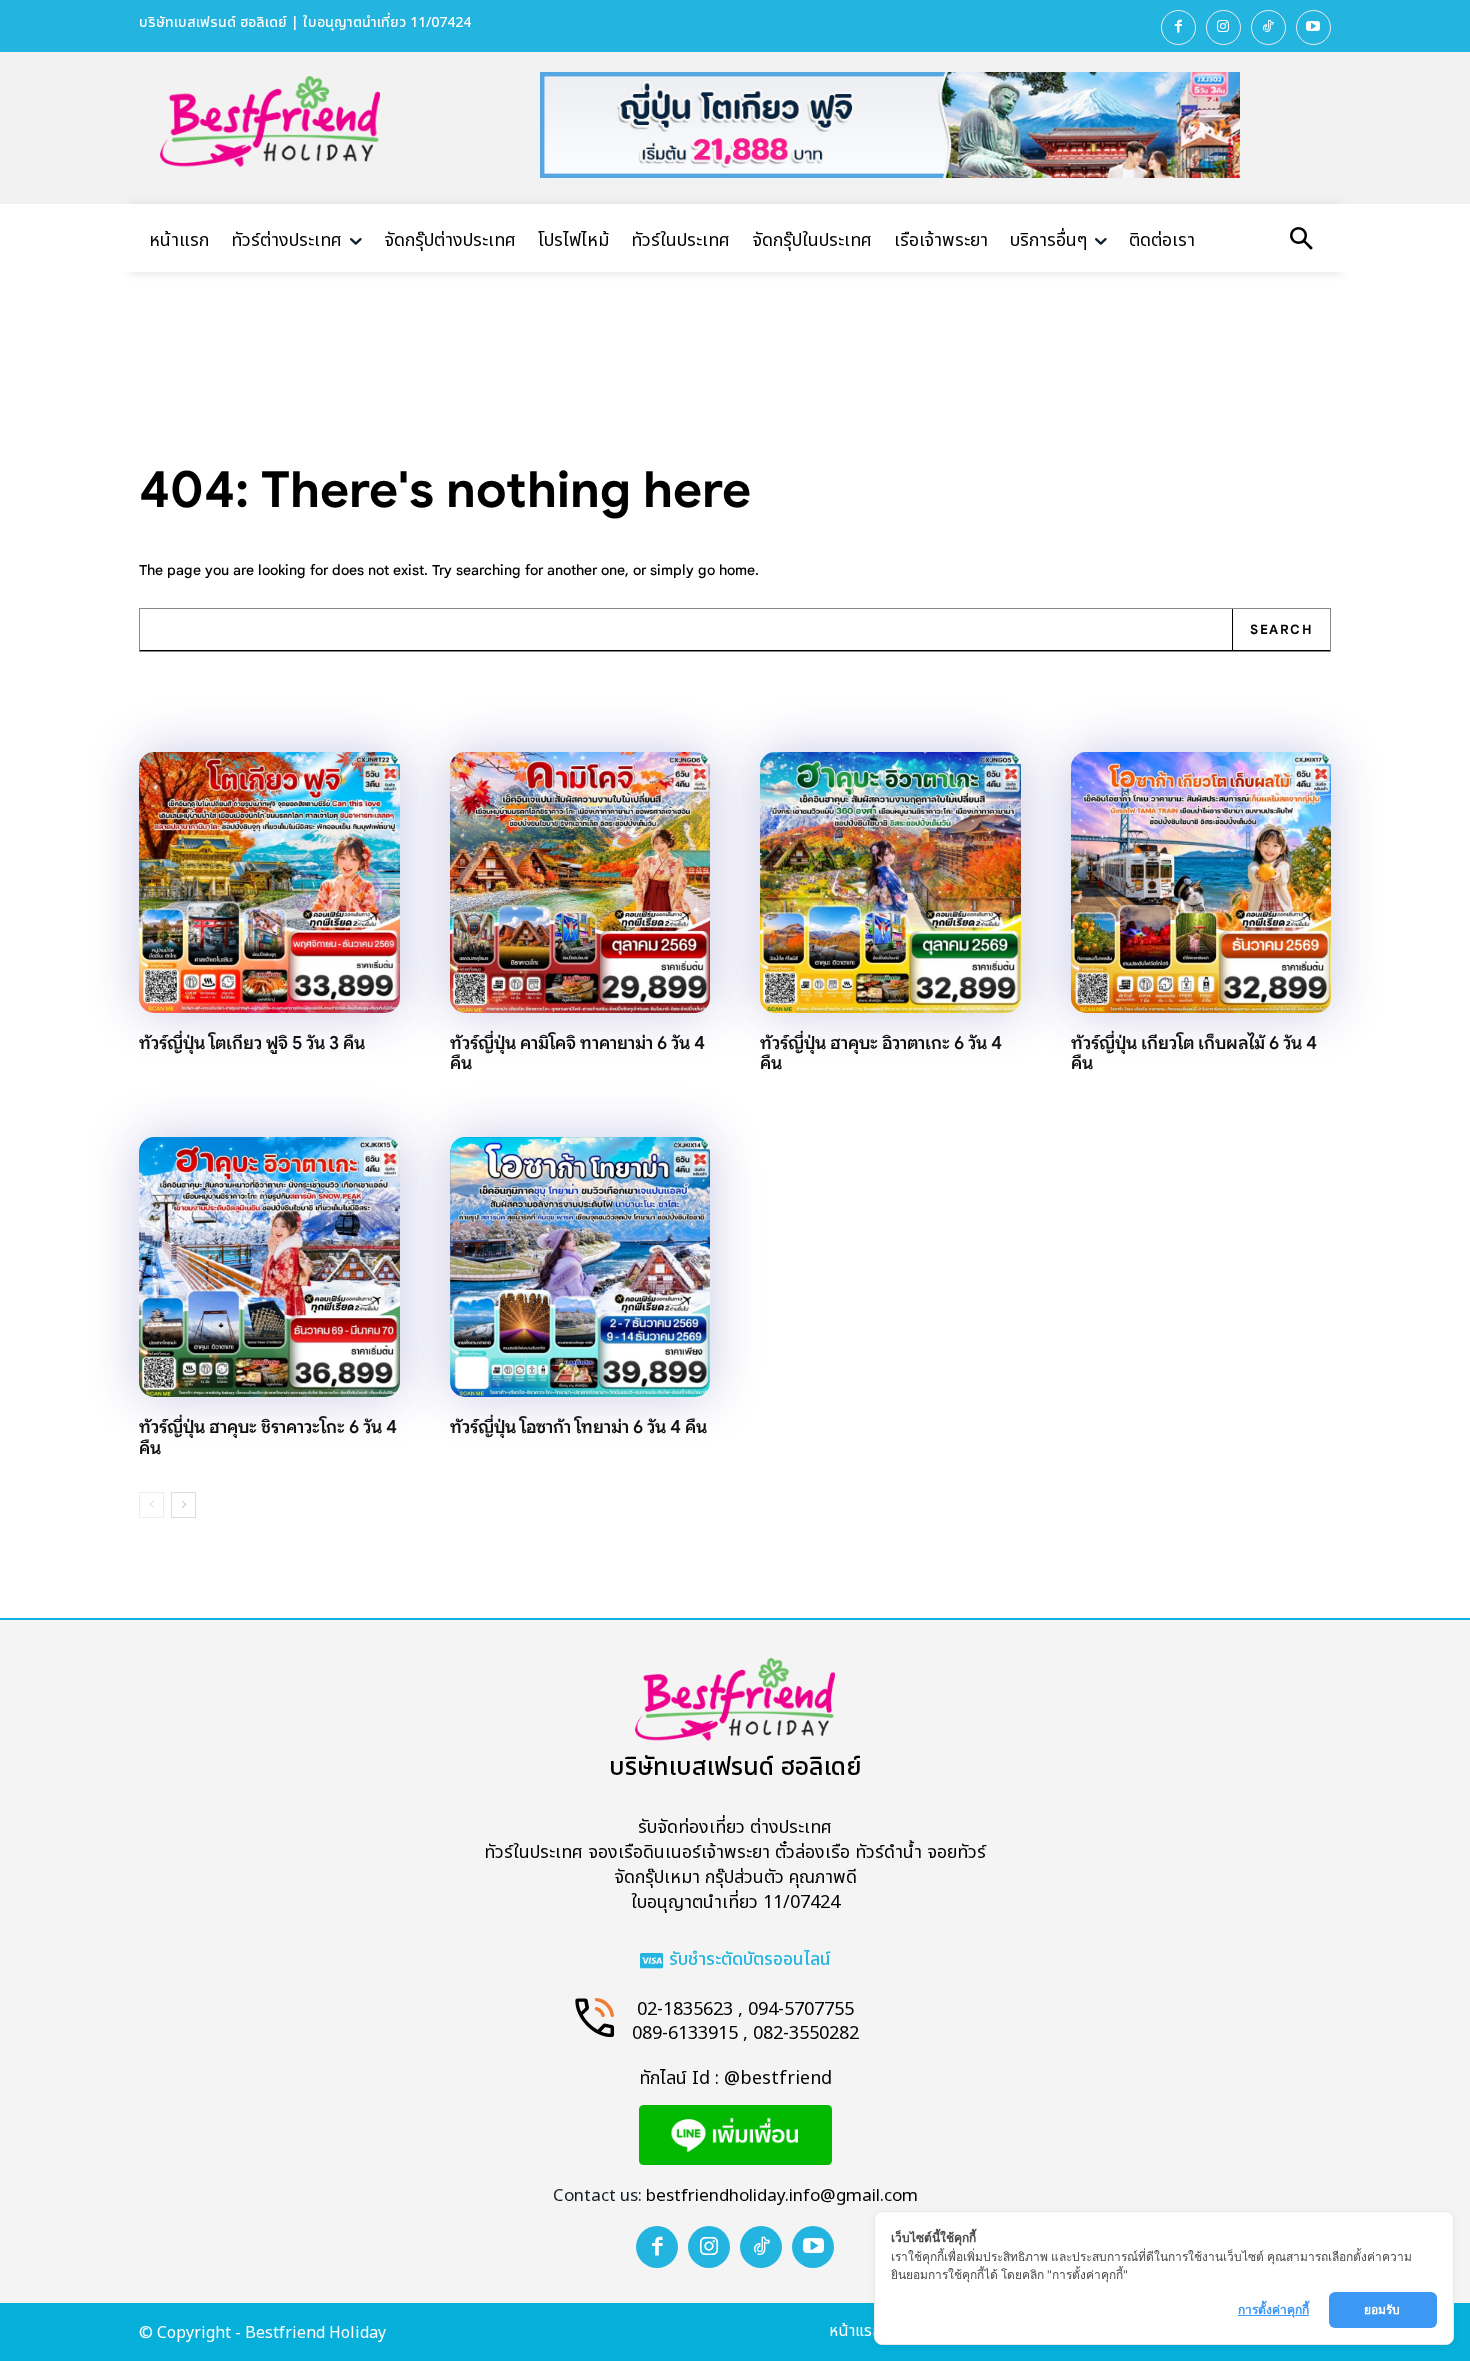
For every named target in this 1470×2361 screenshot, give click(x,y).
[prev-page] (151, 1505)
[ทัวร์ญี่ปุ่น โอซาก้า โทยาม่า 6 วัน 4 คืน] (580, 1267)
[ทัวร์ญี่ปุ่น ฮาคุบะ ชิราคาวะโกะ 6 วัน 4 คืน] (269, 1267)
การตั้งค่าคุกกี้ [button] (1273, 2309)
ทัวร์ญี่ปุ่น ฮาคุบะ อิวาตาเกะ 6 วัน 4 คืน (881, 1053)
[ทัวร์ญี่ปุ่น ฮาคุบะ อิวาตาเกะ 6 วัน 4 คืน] (890, 882)
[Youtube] (1313, 27)
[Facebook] (1178, 27)
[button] (1301, 241)
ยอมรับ (1383, 2309)
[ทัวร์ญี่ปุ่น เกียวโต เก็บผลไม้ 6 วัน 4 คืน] (1201, 882)
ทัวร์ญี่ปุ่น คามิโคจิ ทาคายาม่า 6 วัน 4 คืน (577, 1053)
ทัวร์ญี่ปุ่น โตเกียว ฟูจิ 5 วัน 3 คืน (252, 1043)
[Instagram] (1223, 27)
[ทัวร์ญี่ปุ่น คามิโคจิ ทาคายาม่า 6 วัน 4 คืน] (580, 882)
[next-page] (183, 1505)
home (737, 570)
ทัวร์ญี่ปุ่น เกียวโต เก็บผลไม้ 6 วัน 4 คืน (1194, 1053)
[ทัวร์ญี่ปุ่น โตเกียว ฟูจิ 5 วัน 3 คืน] (269, 882)
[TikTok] (1268, 27)
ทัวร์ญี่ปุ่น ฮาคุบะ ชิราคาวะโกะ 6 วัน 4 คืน (268, 1437)
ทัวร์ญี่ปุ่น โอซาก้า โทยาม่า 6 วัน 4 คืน (578, 1427)
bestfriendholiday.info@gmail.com (782, 2196)
